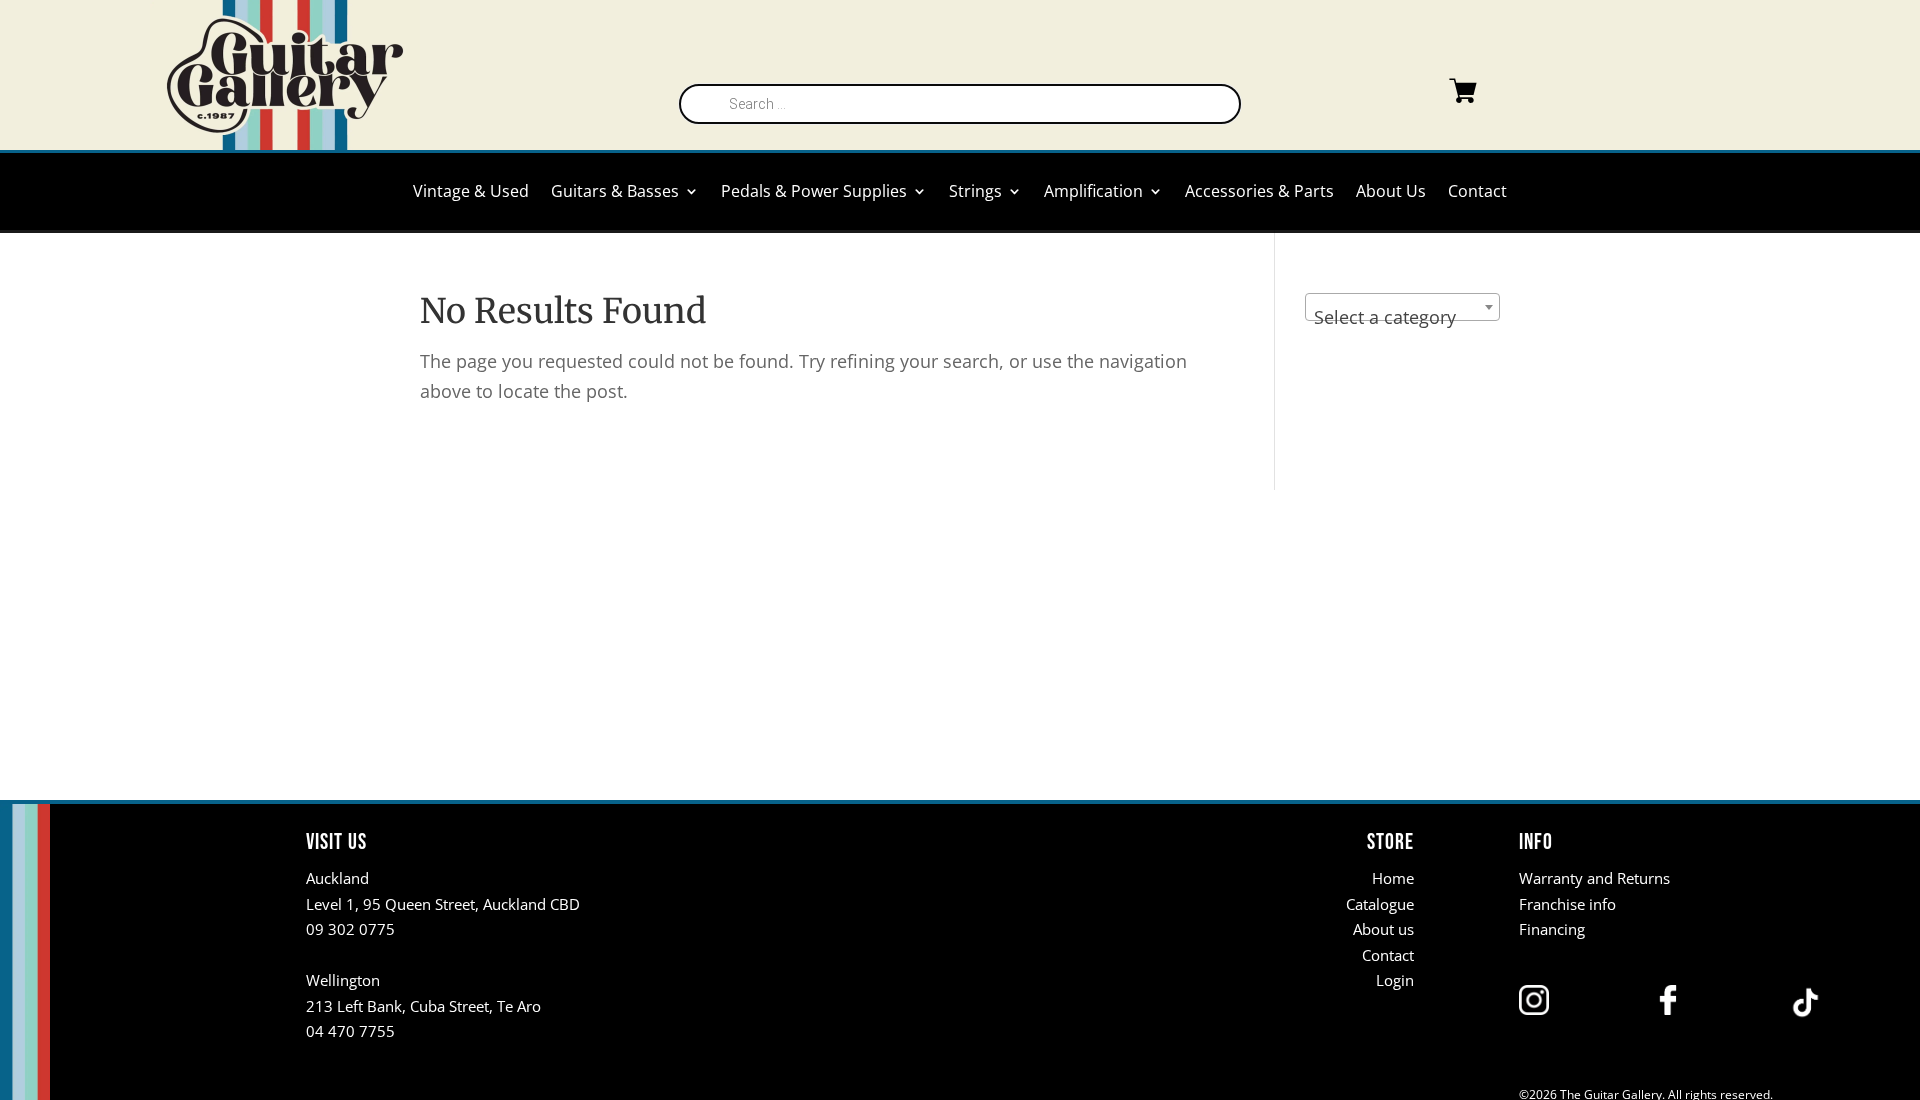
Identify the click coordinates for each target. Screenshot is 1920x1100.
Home (1393, 878)
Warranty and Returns (1594, 878)
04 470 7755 (350, 1031)
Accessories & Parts (1259, 193)
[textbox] (1402, 317)
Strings (975, 193)
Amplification (1093, 193)
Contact (1477, 193)
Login (1395, 980)
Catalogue (1380, 904)
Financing (1552, 929)
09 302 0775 (350, 929)
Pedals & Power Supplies (814, 193)
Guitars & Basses (615, 193)
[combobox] (1402, 307)
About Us (1391, 193)
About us (1383, 929)
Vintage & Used (471, 193)
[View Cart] (1423, 95)
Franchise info (1567, 904)
